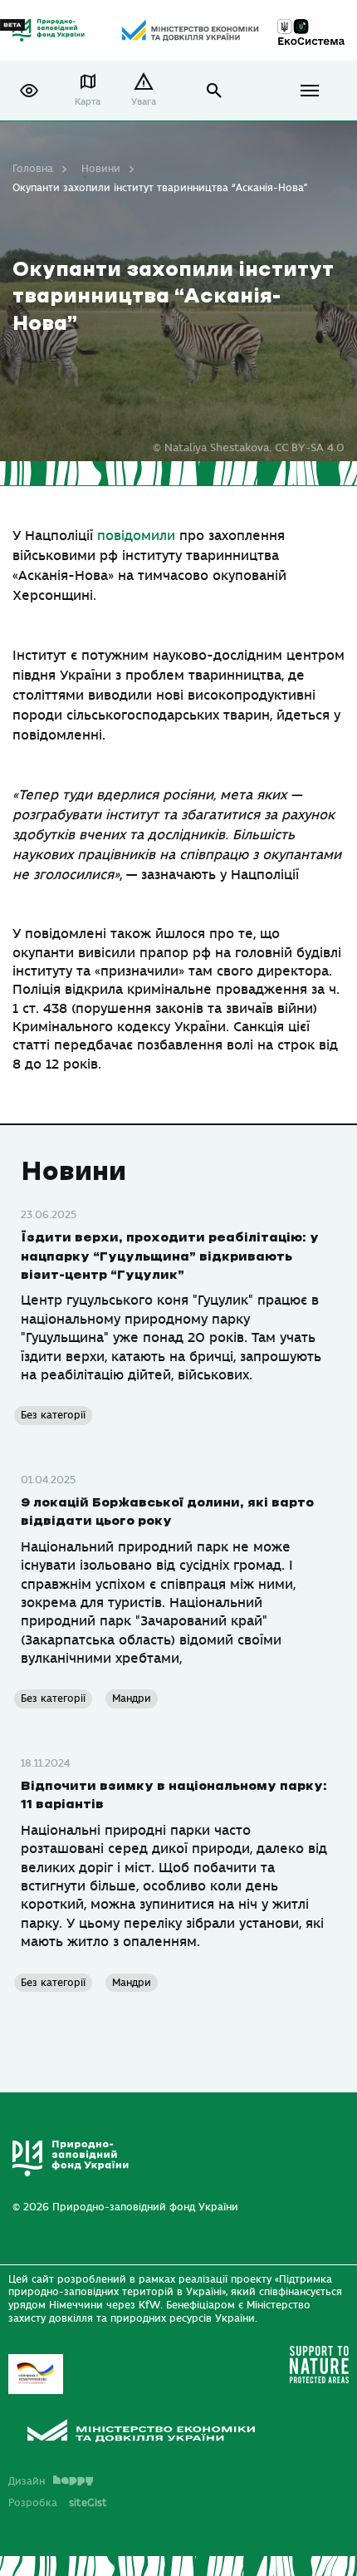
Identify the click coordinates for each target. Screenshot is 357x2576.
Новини (101, 169)
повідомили (136, 536)
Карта (88, 102)
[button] (29, 91)
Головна (33, 169)
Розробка (58, 2503)
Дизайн (27, 2481)
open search (215, 91)
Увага (144, 102)
